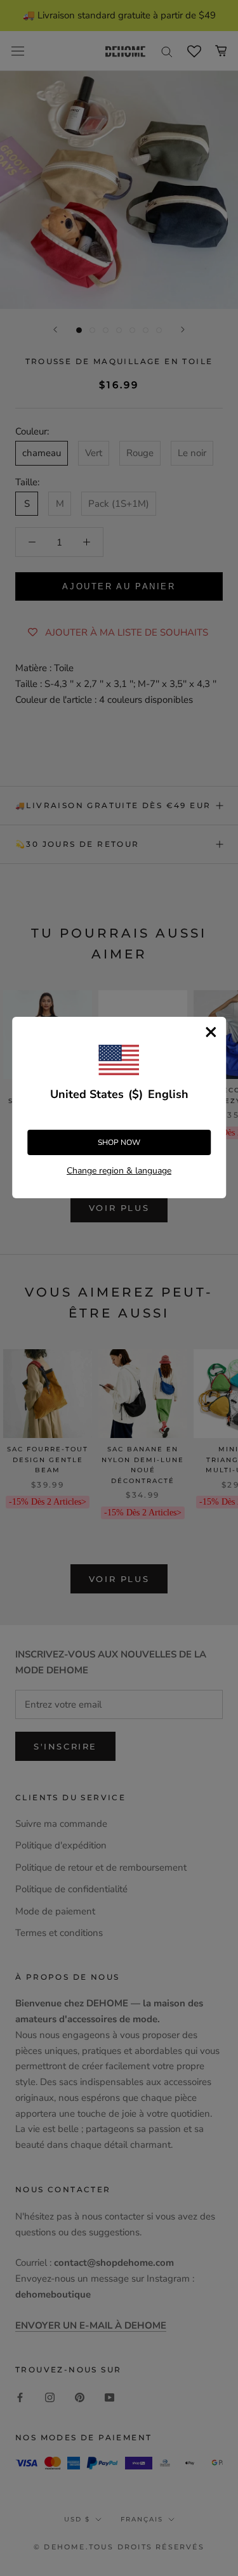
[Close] (211, 1032)
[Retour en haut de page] (213, 1921)
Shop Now (119, 1142)
